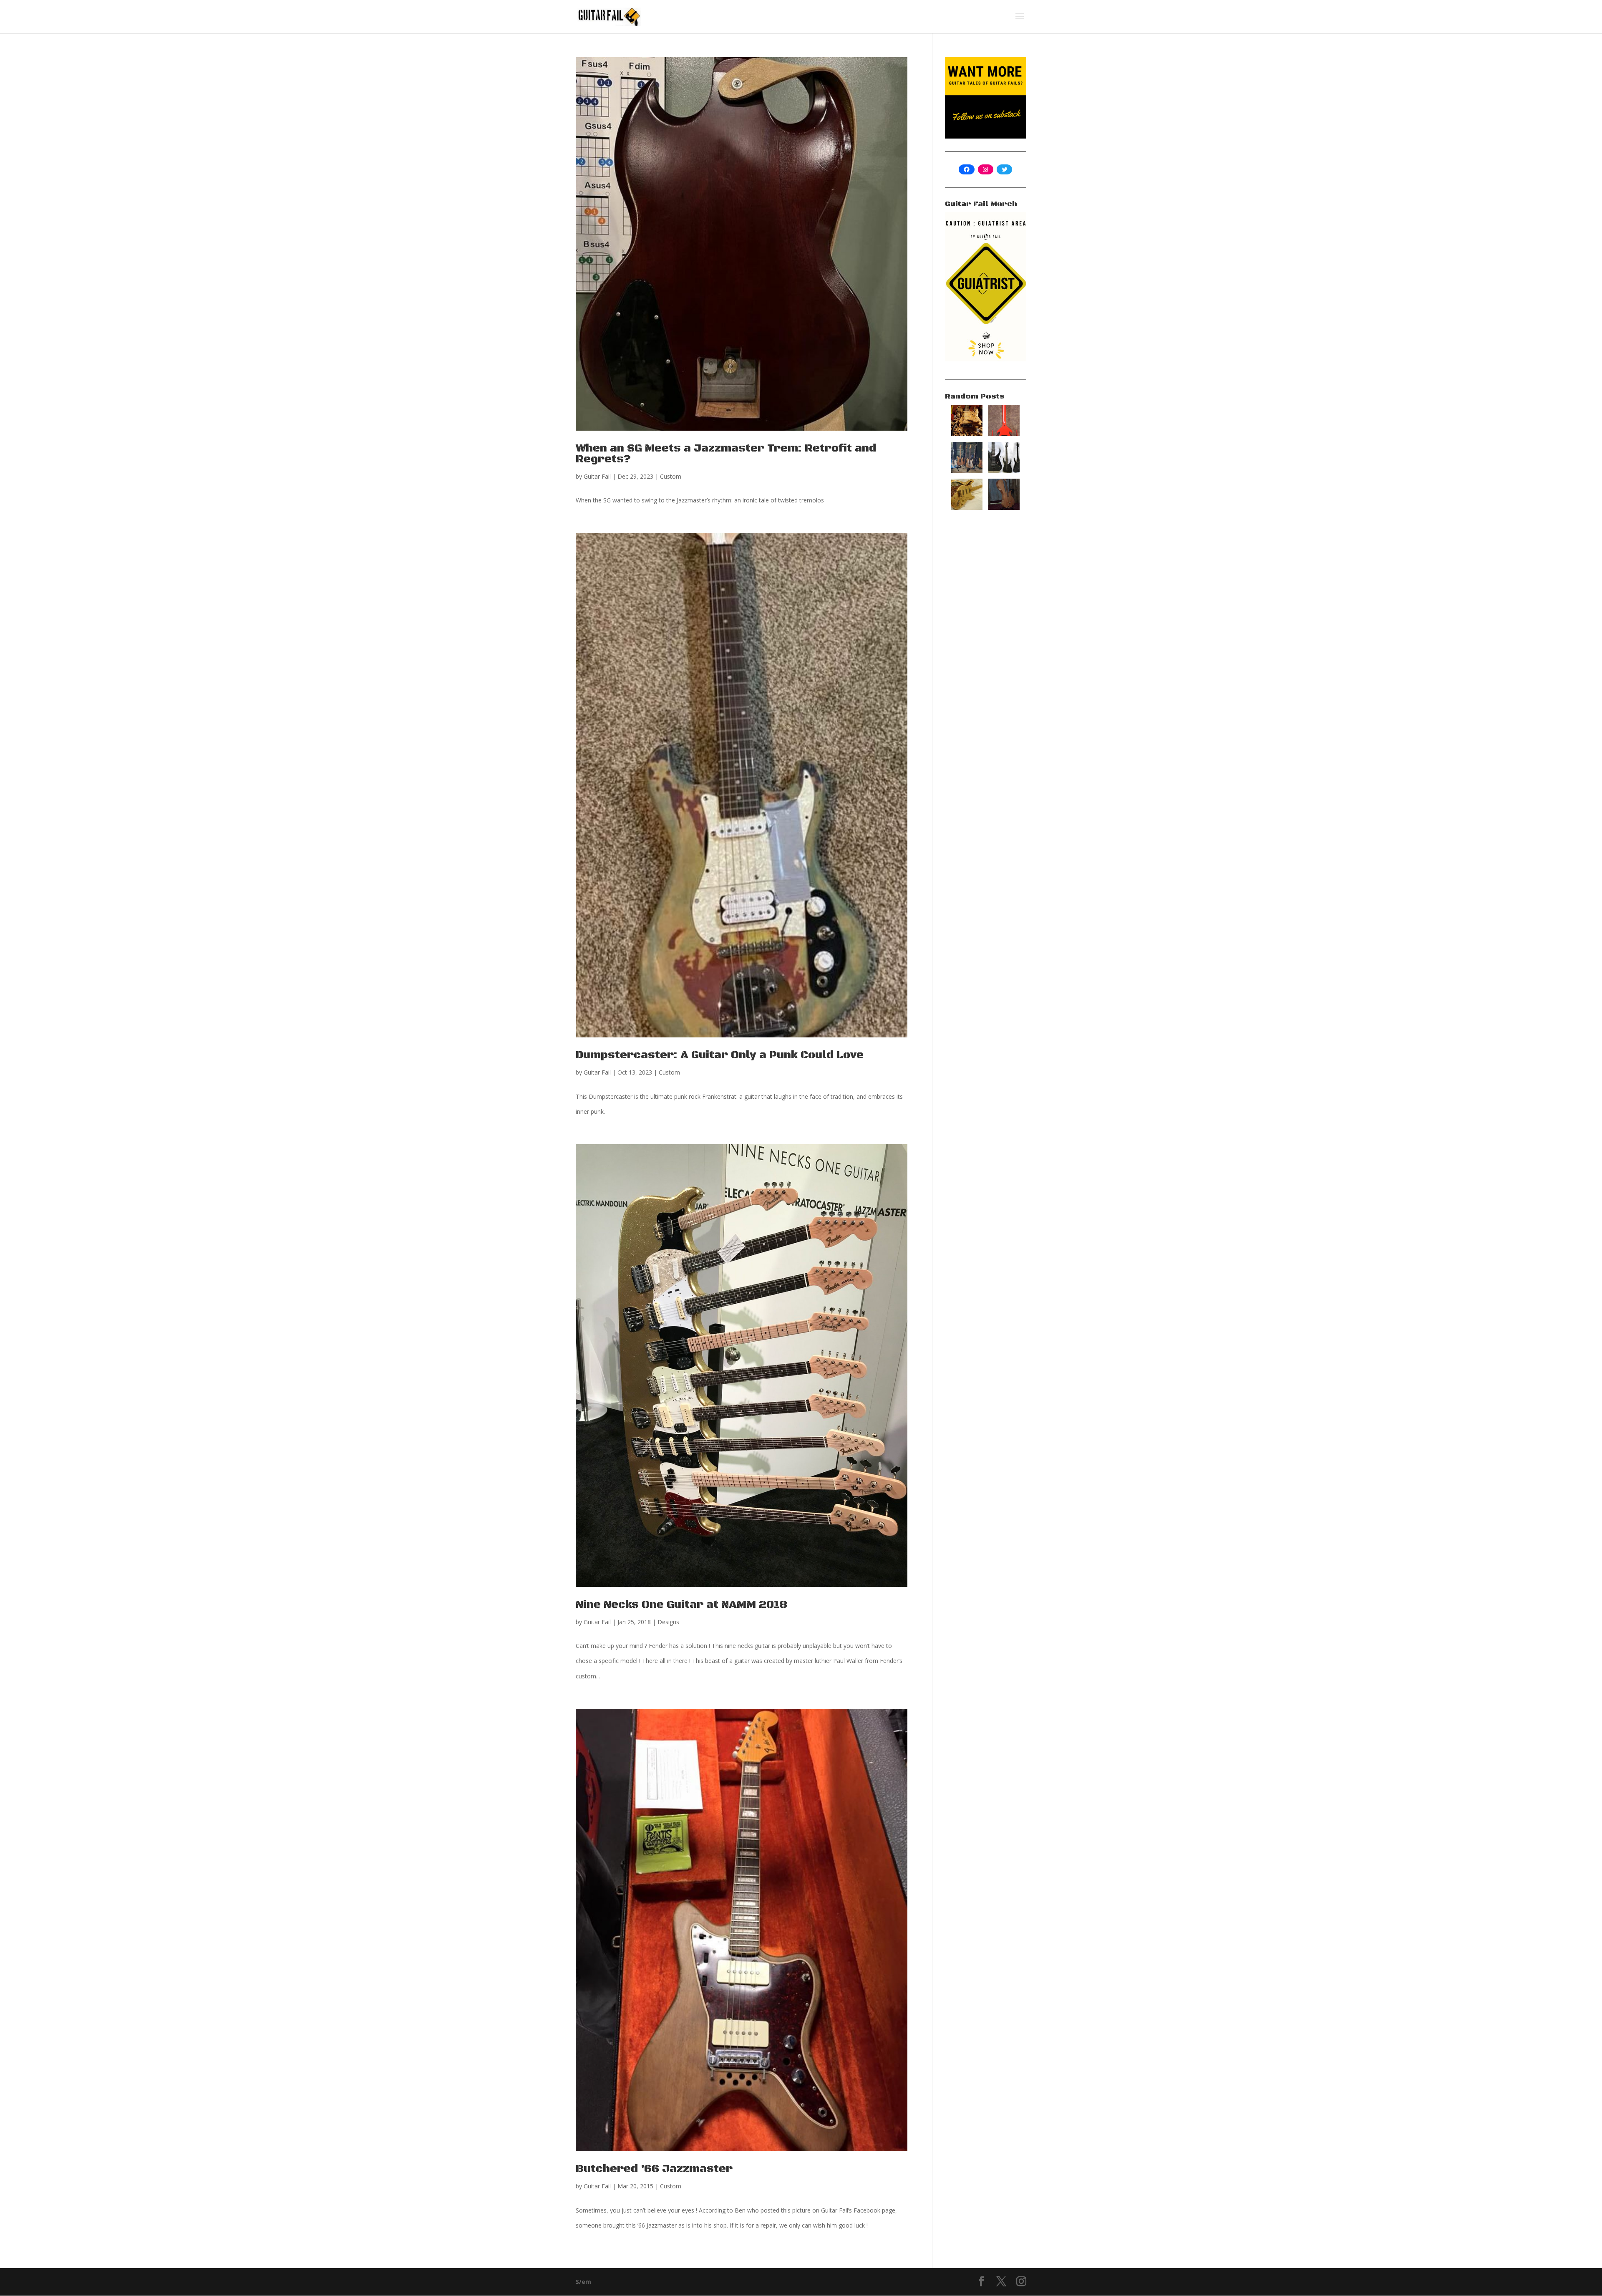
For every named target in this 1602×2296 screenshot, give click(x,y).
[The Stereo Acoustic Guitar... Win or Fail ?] (1004, 508)
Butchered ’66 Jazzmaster (654, 2169)
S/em (583, 2282)
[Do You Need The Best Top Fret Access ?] (1004, 471)
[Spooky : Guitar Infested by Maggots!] (967, 434)
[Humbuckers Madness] (967, 471)
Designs (668, 1622)
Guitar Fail (597, 476)
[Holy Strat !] (967, 508)
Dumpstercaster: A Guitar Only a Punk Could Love (720, 1055)
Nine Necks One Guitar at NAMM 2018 (681, 1605)
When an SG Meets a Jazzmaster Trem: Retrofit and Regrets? (726, 454)
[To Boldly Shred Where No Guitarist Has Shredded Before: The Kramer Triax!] (1004, 434)
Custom (671, 476)
